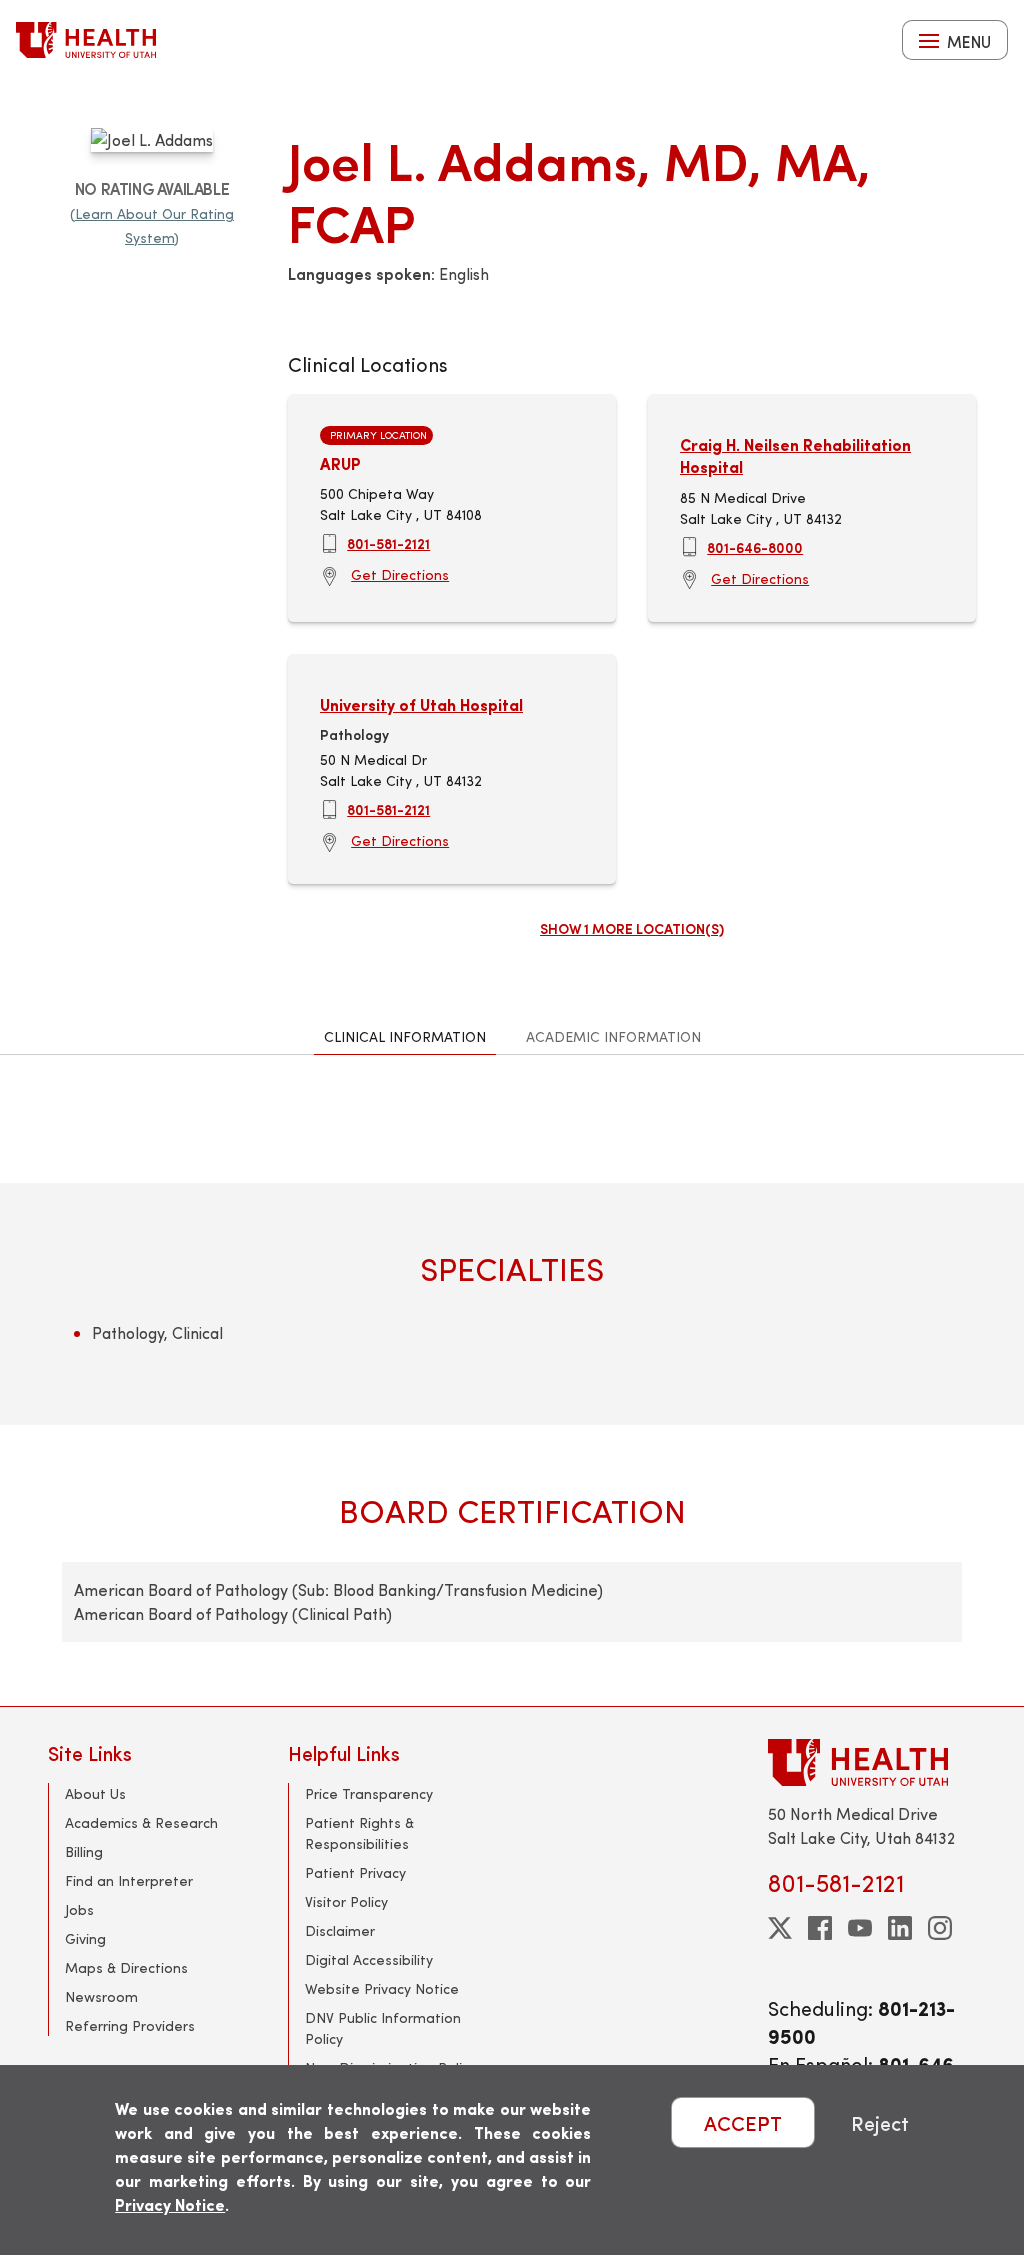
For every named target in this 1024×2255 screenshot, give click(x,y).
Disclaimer (340, 1930)
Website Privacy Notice (382, 1988)
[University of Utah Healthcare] (872, 1762)
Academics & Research (141, 1822)
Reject (880, 2122)
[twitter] (780, 1928)
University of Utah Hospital (421, 704)
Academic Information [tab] (613, 1036)
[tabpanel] (512, 1380)
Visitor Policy (346, 1901)
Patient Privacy (355, 1872)
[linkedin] (900, 1928)
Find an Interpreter (129, 1880)
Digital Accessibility (369, 1959)
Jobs (79, 1909)
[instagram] (940, 1928)
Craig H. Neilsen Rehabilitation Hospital (795, 455)
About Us (95, 1793)
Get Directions (400, 574)
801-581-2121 (388, 543)
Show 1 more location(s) (632, 928)
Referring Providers (130, 2025)
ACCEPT (743, 2122)
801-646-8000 (755, 547)
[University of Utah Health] (86, 40)
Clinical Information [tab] (405, 1036)
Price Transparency (369, 1793)
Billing (84, 1851)
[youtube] (860, 1928)
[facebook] (820, 1928)
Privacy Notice (170, 2204)
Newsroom (101, 1996)
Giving (85, 1938)
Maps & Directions (126, 1967)
